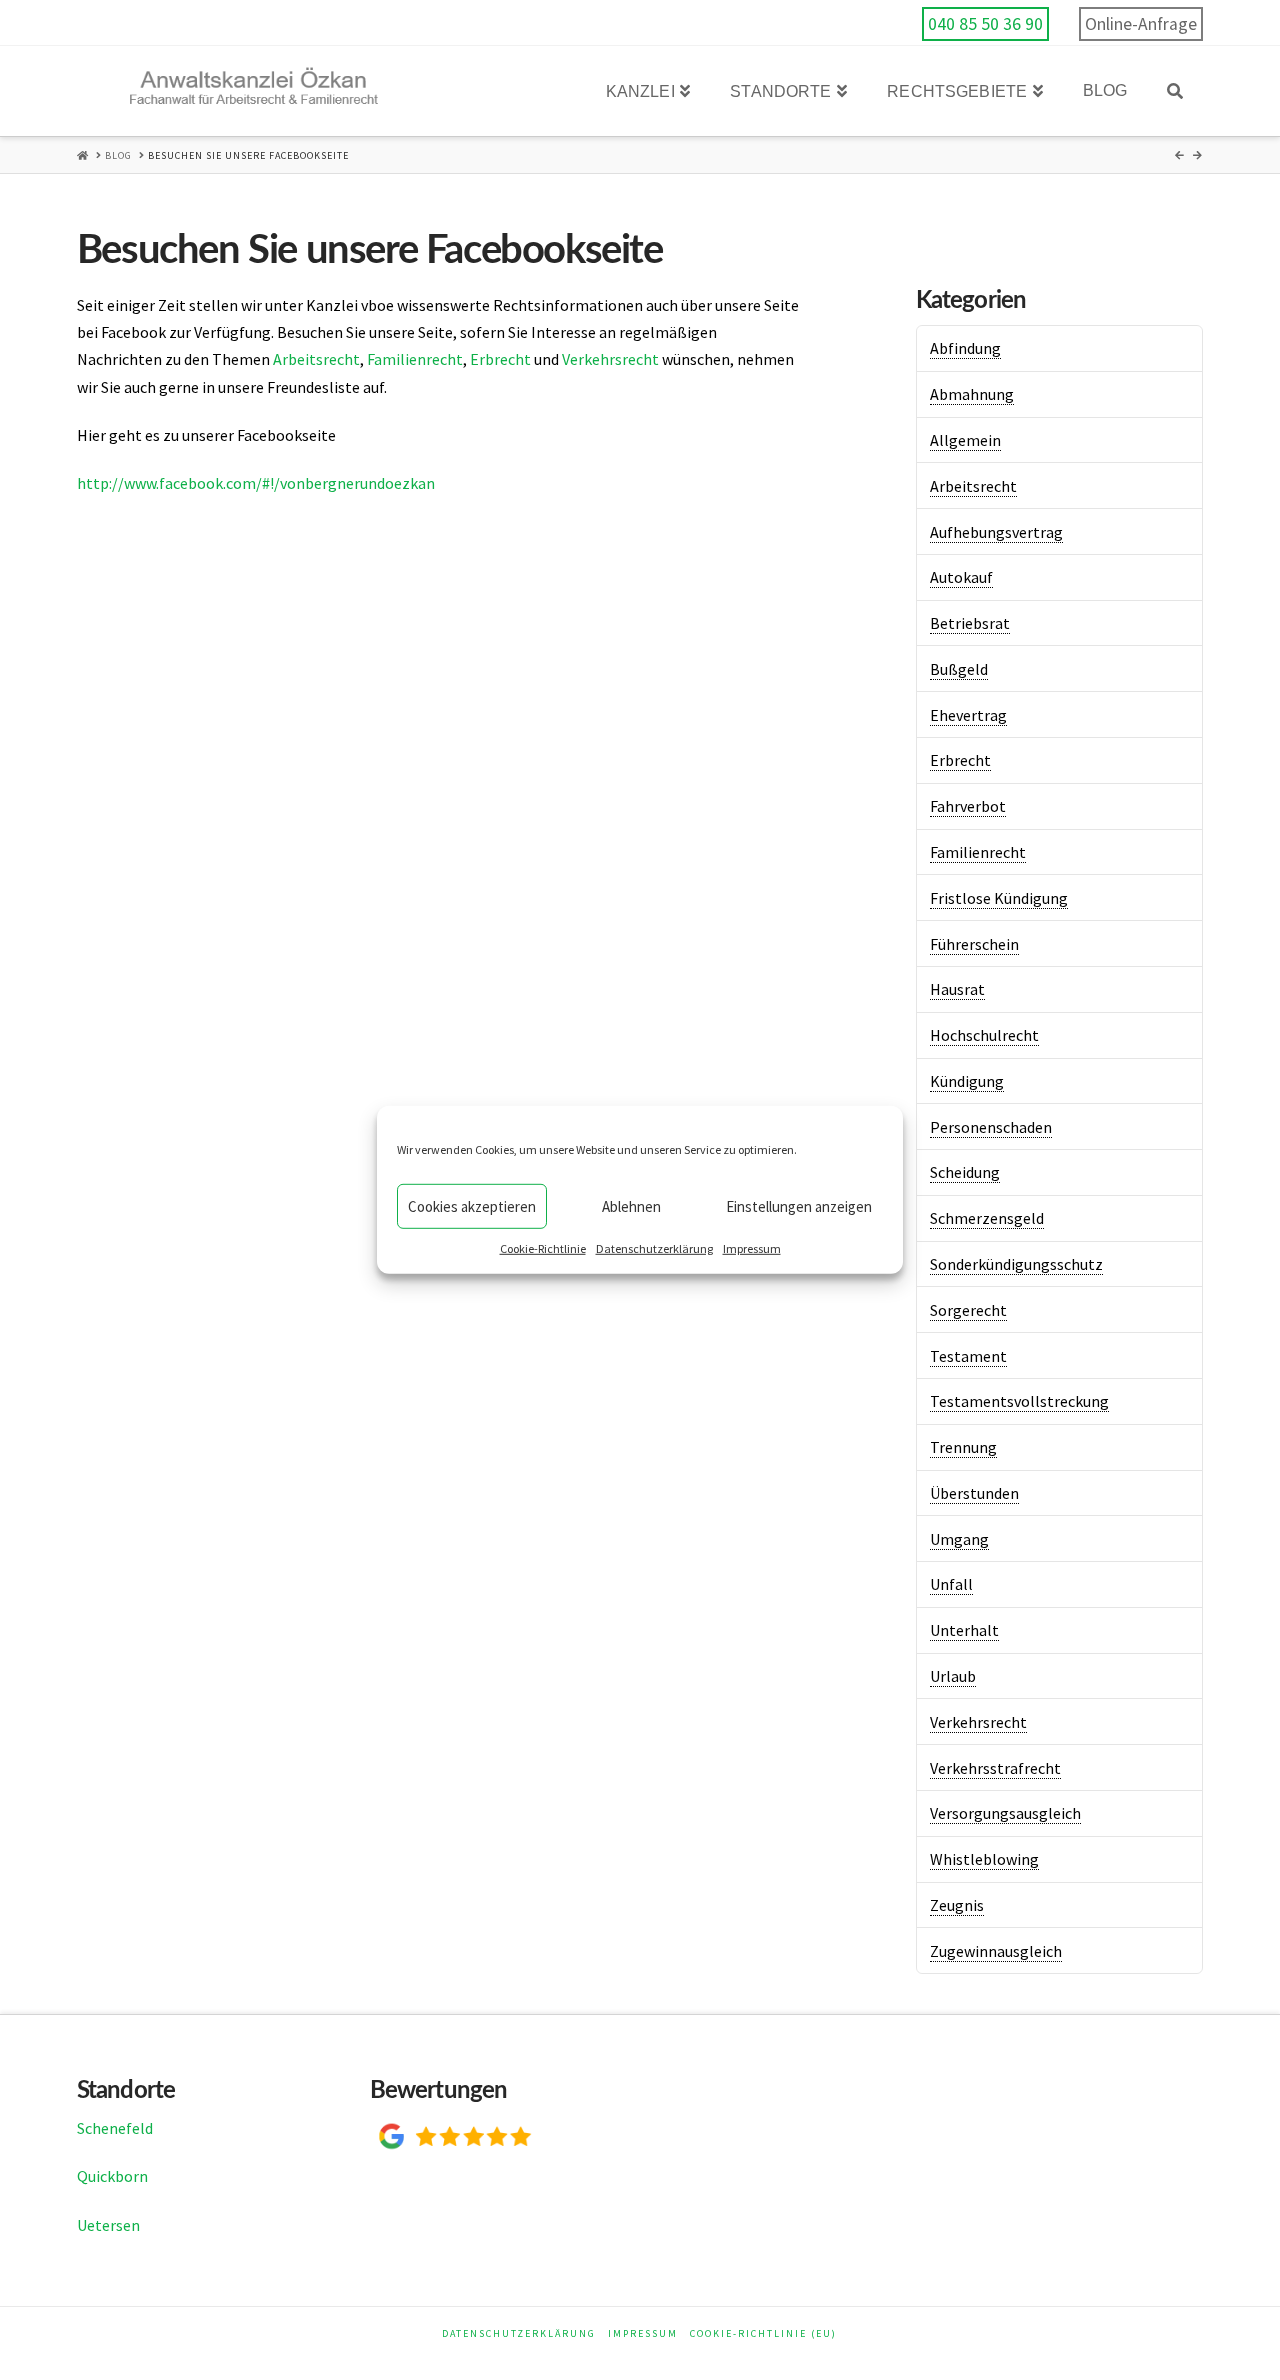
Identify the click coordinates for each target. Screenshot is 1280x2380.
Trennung (963, 1447)
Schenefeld (115, 2128)
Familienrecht (415, 359)
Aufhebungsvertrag (996, 532)
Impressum (752, 1248)
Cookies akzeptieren (472, 1205)
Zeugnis (957, 1905)
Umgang (959, 1539)
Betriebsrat (970, 623)
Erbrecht (500, 359)
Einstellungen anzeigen (799, 1205)
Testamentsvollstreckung (1019, 1401)
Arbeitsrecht (316, 359)
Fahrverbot (968, 806)
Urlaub (953, 1676)
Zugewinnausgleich (996, 1951)
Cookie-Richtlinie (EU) (763, 2333)
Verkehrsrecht (610, 359)
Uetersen (108, 2225)
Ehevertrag (968, 715)
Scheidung (965, 1172)
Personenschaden (991, 1127)
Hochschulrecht (984, 1035)
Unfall (951, 1584)
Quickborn (112, 2176)
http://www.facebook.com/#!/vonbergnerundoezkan (256, 483)
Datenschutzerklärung (654, 1248)
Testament (968, 1356)
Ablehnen (631, 1205)
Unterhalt (964, 1630)
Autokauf (961, 577)
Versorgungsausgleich (1005, 1813)
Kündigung (967, 1081)
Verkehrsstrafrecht (995, 1768)
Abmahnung (972, 394)
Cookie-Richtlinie (543, 1248)
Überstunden (974, 1493)
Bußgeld (959, 669)
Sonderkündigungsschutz (1016, 1264)
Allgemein (965, 440)
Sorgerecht (968, 1310)
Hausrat (957, 989)
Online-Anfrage (1141, 24)
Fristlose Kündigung (999, 898)
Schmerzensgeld (987, 1218)
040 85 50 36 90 (985, 24)
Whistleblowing (984, 1859)
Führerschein (974, 944)
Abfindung (965, 348)
